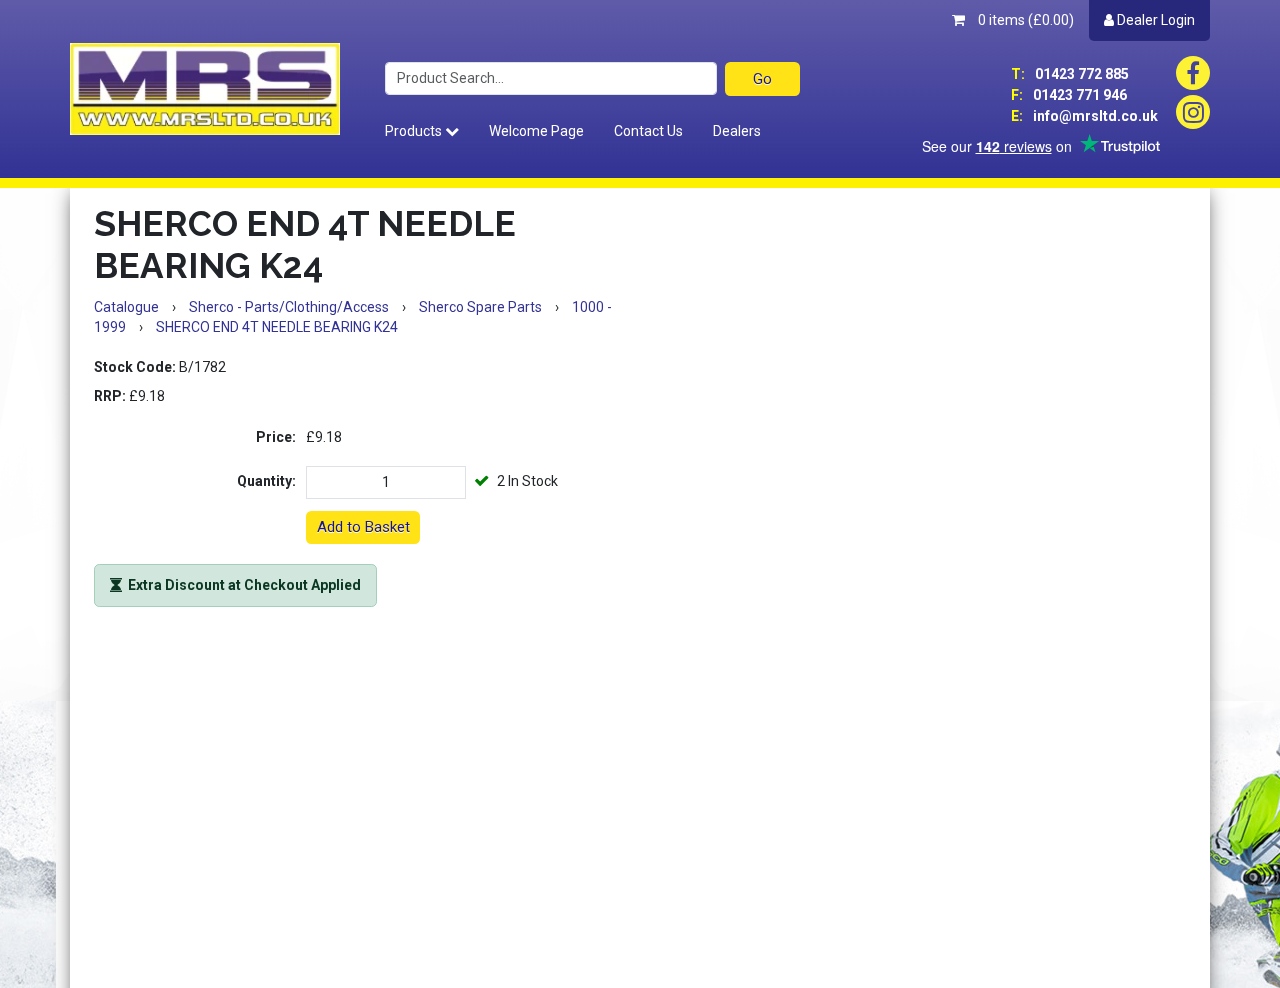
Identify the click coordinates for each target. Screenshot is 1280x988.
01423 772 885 (1070, 74)
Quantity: (266, 481)
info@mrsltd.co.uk (1084, 116)
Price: (276, 437)
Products (415, 131)
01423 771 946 (1069, 95)
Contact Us (648, 131)
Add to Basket (363, 527)
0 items (1024, 20)
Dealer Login (1154, 20)
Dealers (737, 131)
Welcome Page (536, 131)
